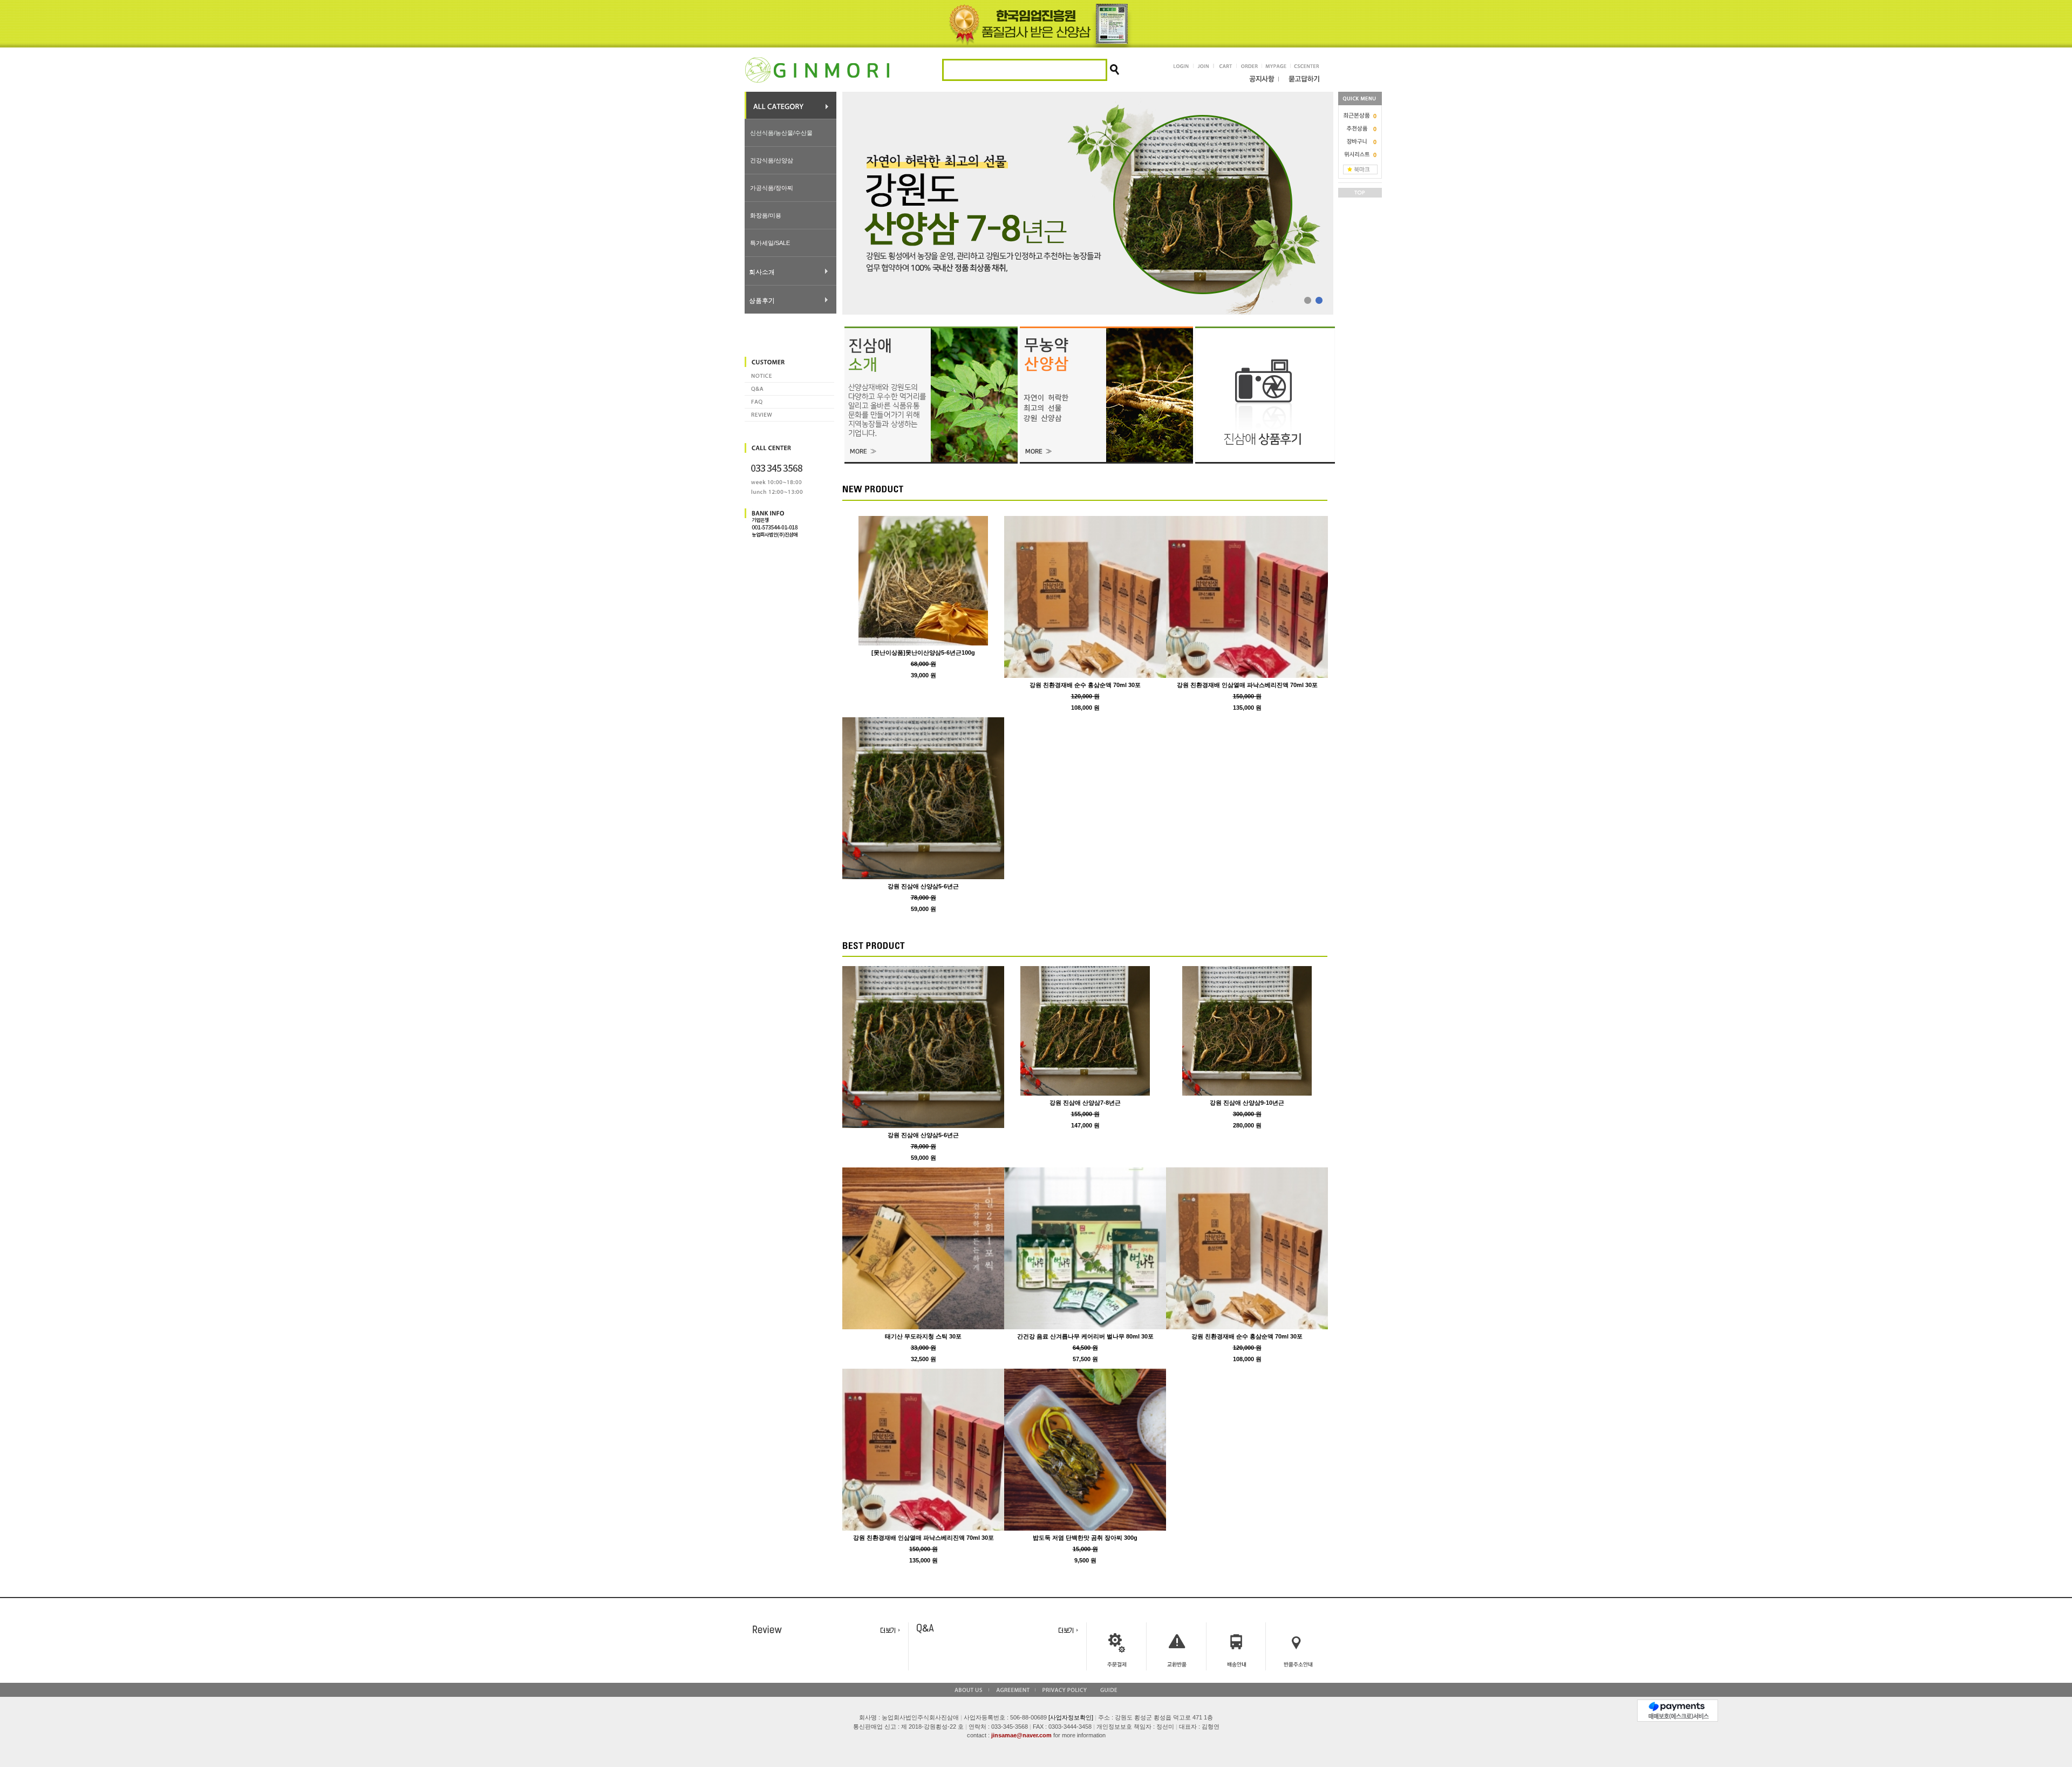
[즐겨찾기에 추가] (1360, 169)
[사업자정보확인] (1071, 1717)
